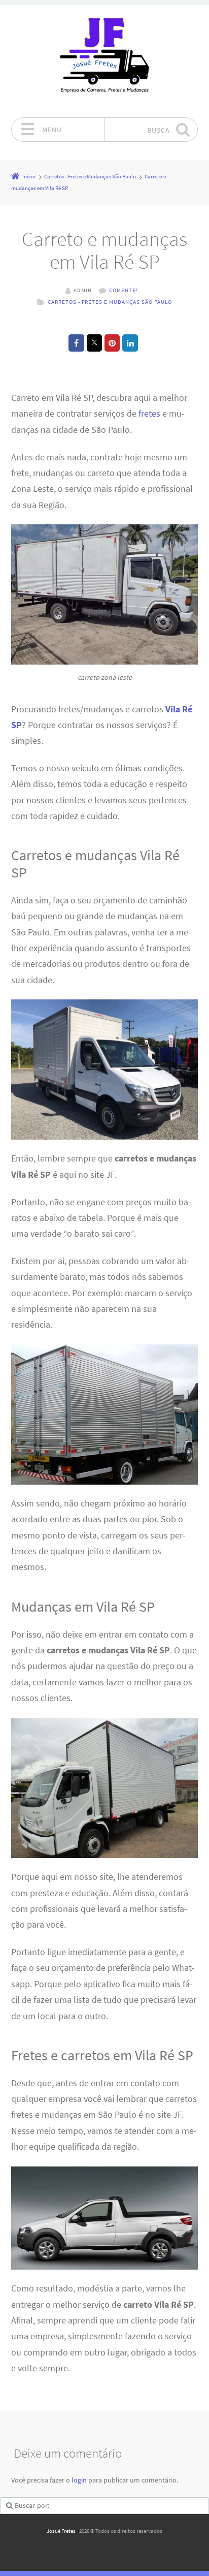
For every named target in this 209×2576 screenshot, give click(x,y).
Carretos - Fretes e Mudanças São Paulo (110, 302)
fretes (149, 414)
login (79, 2480)
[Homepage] (104, 61)
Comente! (124, 290)
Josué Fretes (61, 2531)
